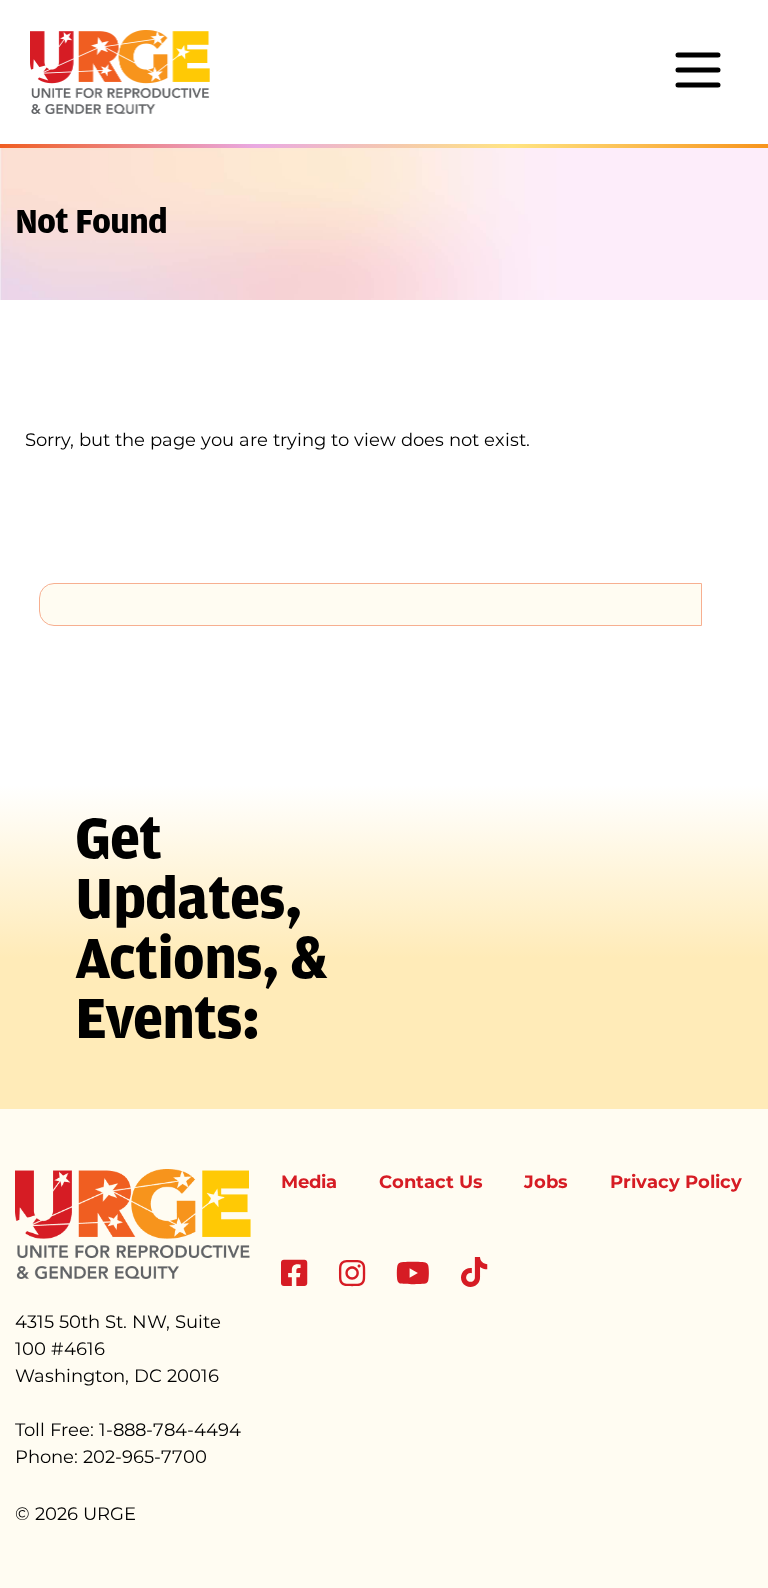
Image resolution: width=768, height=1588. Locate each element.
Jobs (546, 1182)
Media (309, 1182)
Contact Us (431, 1182)
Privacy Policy (676, 1182)
